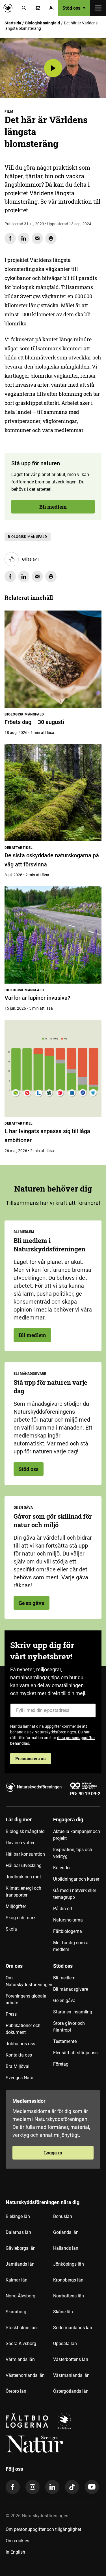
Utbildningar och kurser (76, 1879)
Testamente (65, 2041)
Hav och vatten (21, 1843)
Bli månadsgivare (71, 1989)
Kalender (62, 1868)
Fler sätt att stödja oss (75, 2053)
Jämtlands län (20, 2264)
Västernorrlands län (25, 2375)
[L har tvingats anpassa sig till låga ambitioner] (53, 1068)
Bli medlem (53, 507)
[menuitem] (29, 1887)
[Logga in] (51, 8)
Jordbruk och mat (23, 1877)
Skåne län (63, 2312)
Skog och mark (21, 1918)
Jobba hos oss (20, 2044)
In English (15, 2552)
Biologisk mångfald (43, 23)
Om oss (14, 1966)
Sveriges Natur (20, 2078)
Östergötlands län (71, 2391)
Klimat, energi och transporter (23, 1892)
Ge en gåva (32, 1603)
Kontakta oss (19, 2055)
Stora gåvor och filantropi (69, 2027)
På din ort (63, 1909)
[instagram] (33, 2487)
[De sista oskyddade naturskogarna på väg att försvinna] (53, 793)
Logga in (53, 2153)
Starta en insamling (73, 2012)
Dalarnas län (18, 2232)
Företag (61, 2064)
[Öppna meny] (98, 8)
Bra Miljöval (18, 2066)
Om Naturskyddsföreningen (29, 1981)
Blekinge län (18, 2216)
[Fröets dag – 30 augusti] (53, 659)
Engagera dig (68, 1820)
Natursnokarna (68, 1920)
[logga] (64, 2421)
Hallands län (66, 2248)
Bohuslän (63, 2216)
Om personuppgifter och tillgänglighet (43, 2529)
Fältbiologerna (68, 1931)
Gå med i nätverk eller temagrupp (75, 1894)
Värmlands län (20, 2359)
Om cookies (17, 2541)
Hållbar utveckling (24, 1865)
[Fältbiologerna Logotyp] (27, 2421)
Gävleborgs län (21, 2248)
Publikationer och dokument (23, 2029)
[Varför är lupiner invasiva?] (53, 935)
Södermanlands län (73, 2328)
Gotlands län (66, 2232)
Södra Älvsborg (21, 2344)
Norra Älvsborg (20, 2296)
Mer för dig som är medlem (72, 1946)
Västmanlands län (71, 2375)
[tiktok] (72, 2487)
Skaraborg (16, 2312)
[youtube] (92, 2487)
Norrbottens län (69, 2296)
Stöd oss (29, 1469)
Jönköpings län (69, 2264)
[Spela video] (53, 68)
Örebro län (16, 2391)
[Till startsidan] (9, 8)
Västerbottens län (71, 2359)
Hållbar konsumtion (25, 1854)
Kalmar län (17, 2280)
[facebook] (13, 2487)
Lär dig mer (19, 1820)
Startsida (13, 23)
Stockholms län (21, 2328)
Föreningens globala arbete (26, 1999)
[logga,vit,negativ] (34, 2444)
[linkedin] (52, 2487)
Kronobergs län (68, 2280)
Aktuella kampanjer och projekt (77, 1835)
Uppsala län (65, 2344)
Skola (11, 1929)
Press (11, 2014)
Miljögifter (16, 1906)
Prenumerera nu (31, 1759)
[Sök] (24, 8)
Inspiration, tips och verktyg (73, 1853)
